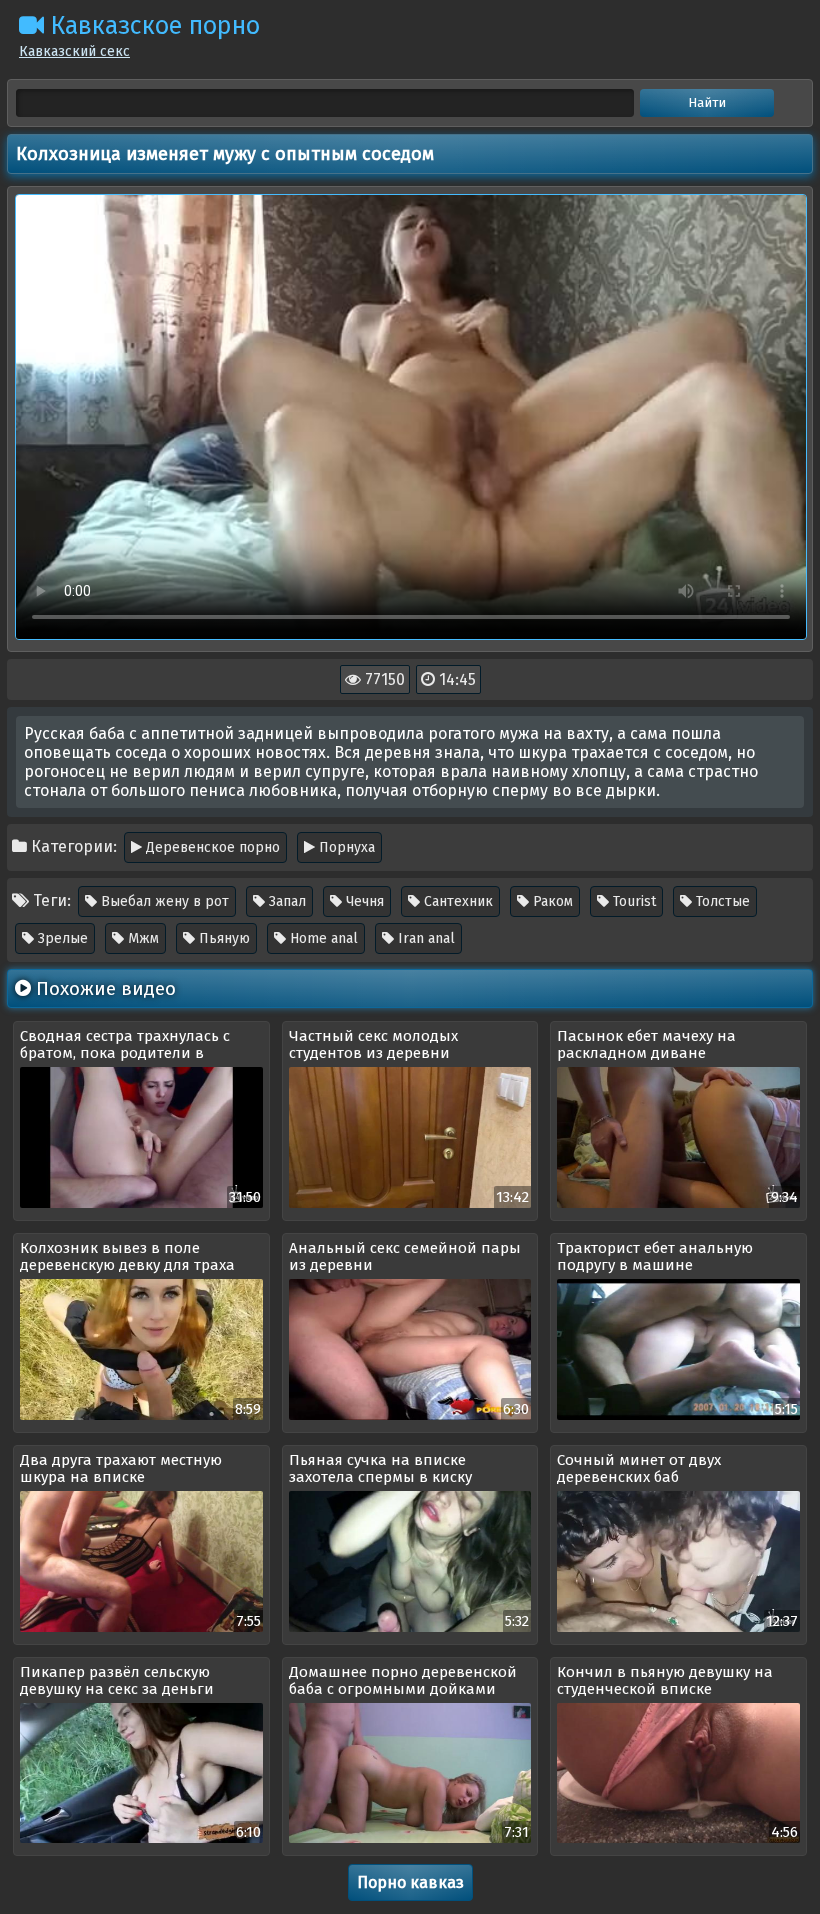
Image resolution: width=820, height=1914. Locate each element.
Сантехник (456, 901)
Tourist (632, 901)
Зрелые (61, 938)
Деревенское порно (211, 847)
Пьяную (222, 938)
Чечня (363, 901)
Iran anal (424, 938)
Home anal (322, 938)
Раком (551, 901)
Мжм (141, 938)
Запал (285, 901)
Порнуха (345, 847)
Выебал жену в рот (163, 901)
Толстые (721, 901)
